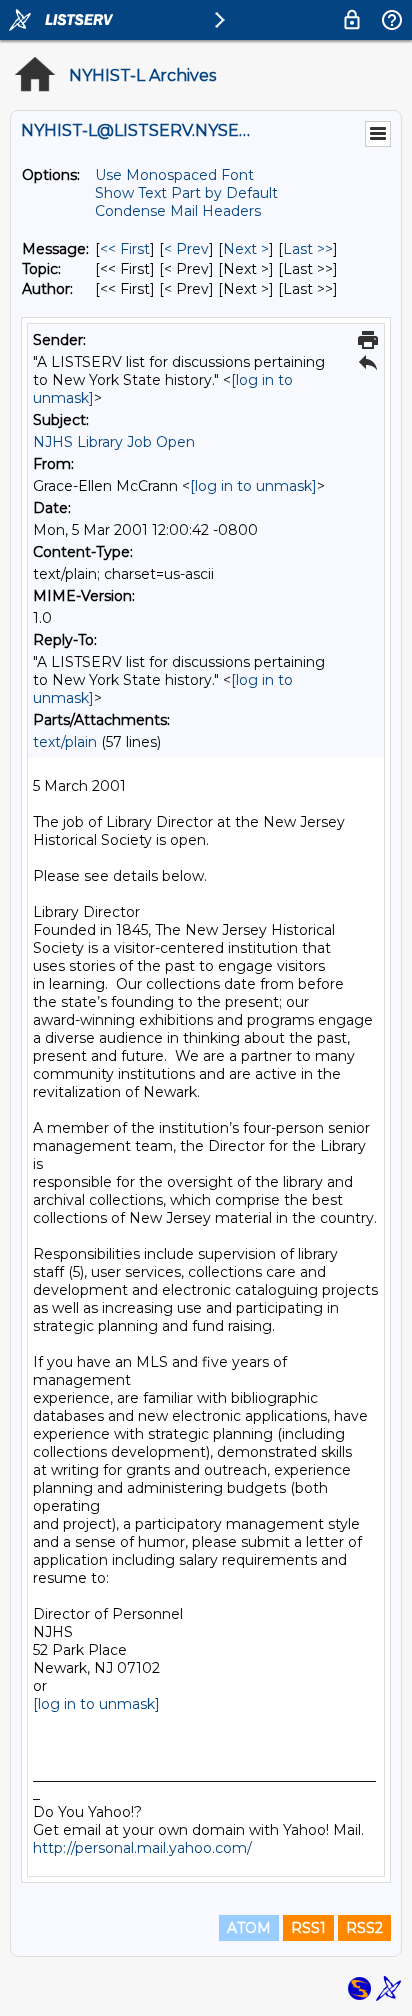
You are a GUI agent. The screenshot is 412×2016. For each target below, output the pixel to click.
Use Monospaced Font (174, 175)
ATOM (249, 1928)
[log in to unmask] (253, 486)
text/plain (65, 742)
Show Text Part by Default (186, 193)
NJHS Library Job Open (114, 442)
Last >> (308, 249)
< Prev (186, 249)
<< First (125, 249)
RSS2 (364, 1928)
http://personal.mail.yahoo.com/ (142, 1848)
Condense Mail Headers (178, 211)
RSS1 (308, 1928)
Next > (246, 249)
